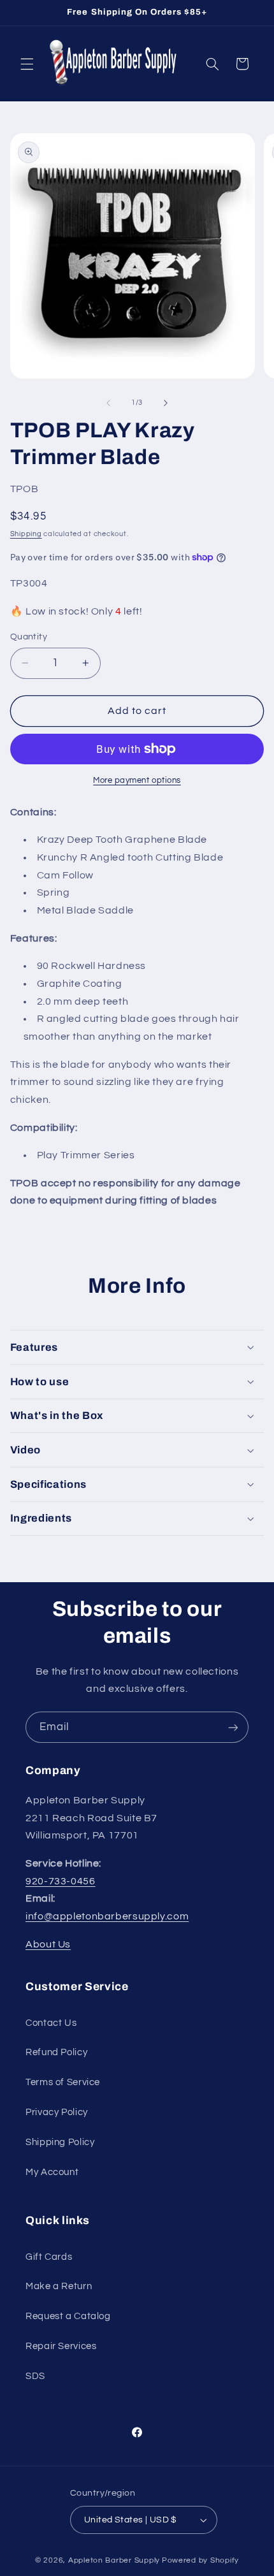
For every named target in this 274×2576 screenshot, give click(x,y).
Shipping (26, 534)
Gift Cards (49, 2257)
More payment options (137, 781)
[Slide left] (108, 403)
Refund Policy (56, 2052)
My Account (52, 2172)
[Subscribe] (233, 1727)
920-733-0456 (61, 1881)
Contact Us (51, 2023)
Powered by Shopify (200, 2560)
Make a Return (59, 2286)
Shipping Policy (60, 2142)
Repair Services (61, 2346)
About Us (48, 1944)
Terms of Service (63, 2082)
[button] (27, 64)
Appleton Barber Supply (114, 2560)
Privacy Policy (57, 2112)
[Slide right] (166, 403)
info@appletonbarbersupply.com (107, 1916)
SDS (35, 2376)
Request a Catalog (68, 2316)
